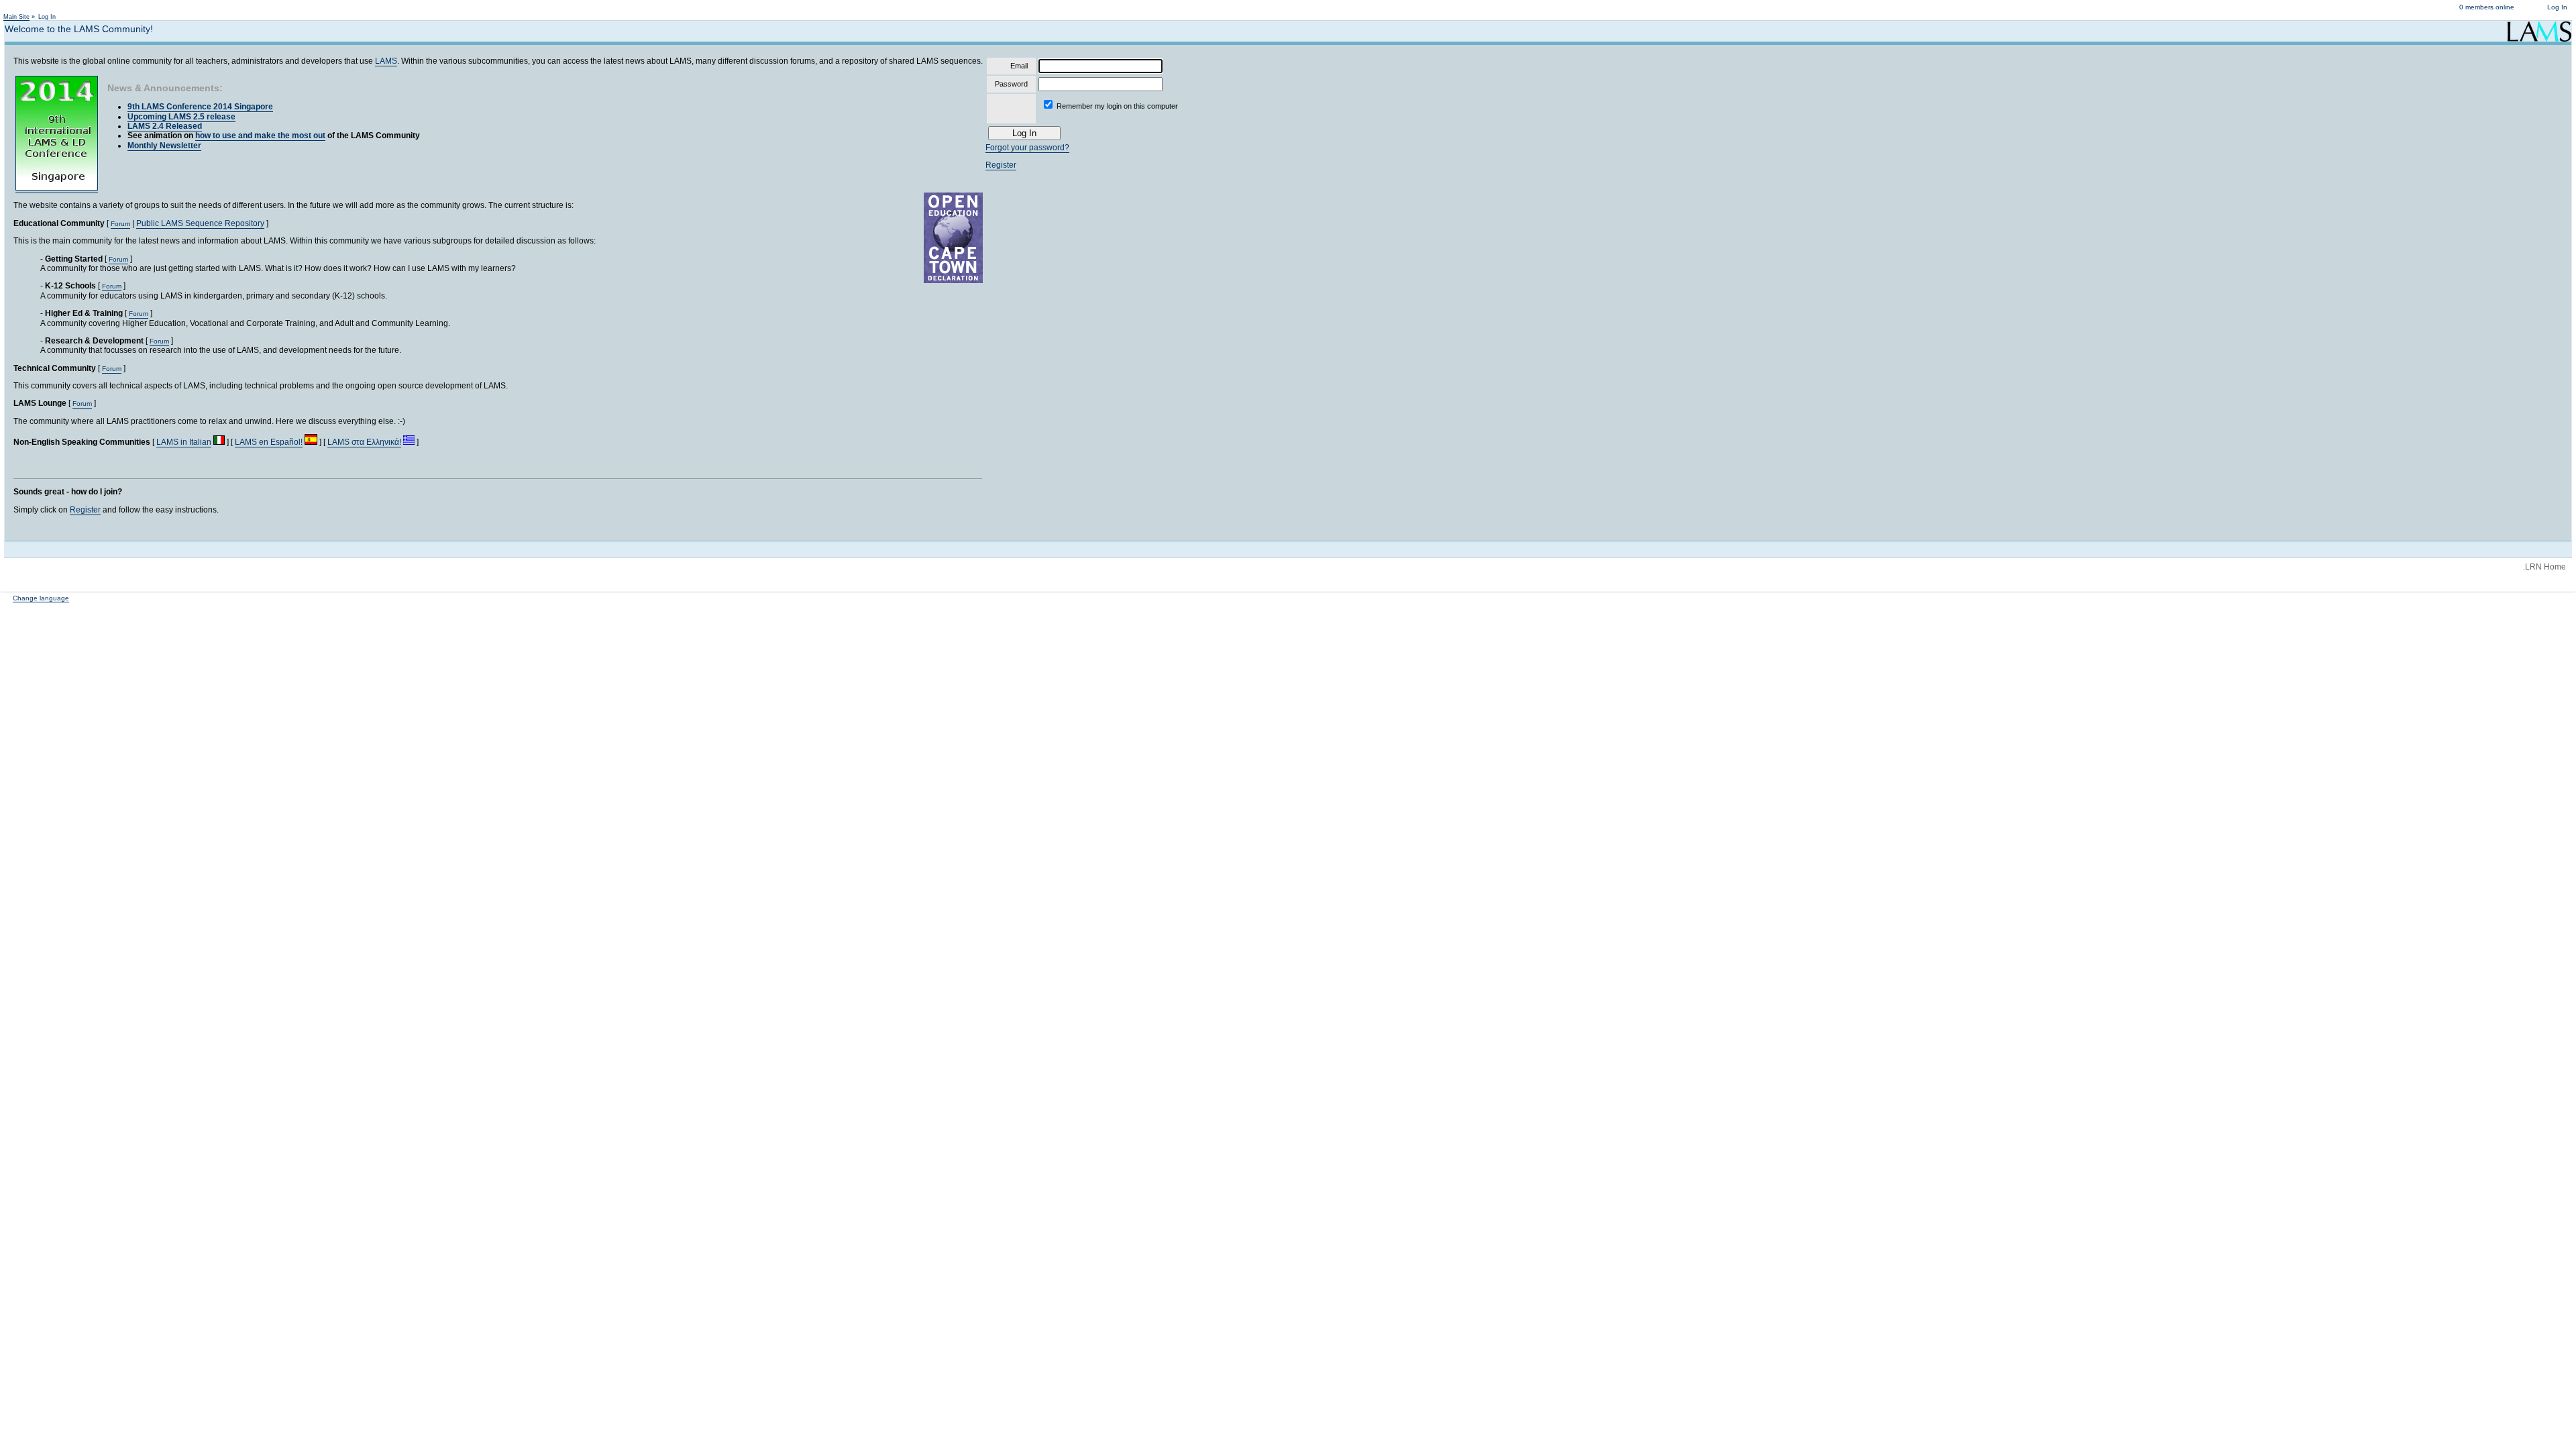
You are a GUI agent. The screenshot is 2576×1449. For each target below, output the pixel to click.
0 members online (2487, 7)
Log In (2557, 7)
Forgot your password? (1027, 148)
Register (85, 510)
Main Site (16, 17)
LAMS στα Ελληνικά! (364, 442)
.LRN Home (2544, 567)
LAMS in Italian (184, 442)
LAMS (386, 61)
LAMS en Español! (269, 442)
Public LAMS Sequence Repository (200, 223)
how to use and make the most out (260, 136)
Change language (41, 598)
